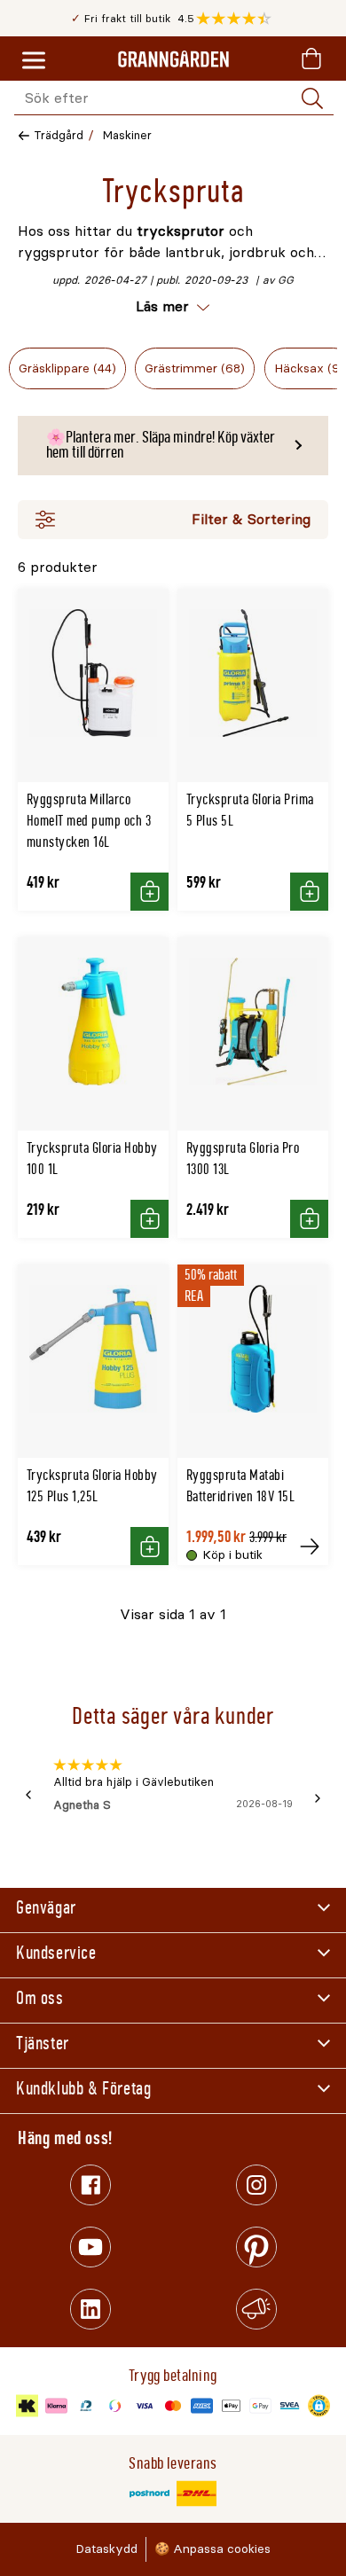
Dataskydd (106, 2549)
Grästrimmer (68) (195, 368)
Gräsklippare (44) (67, 368)
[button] (238, 19)
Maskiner (127, 135)
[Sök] (312, 98)
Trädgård (59, 135)
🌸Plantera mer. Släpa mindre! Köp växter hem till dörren (161, 445)
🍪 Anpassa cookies (212, 2549)
